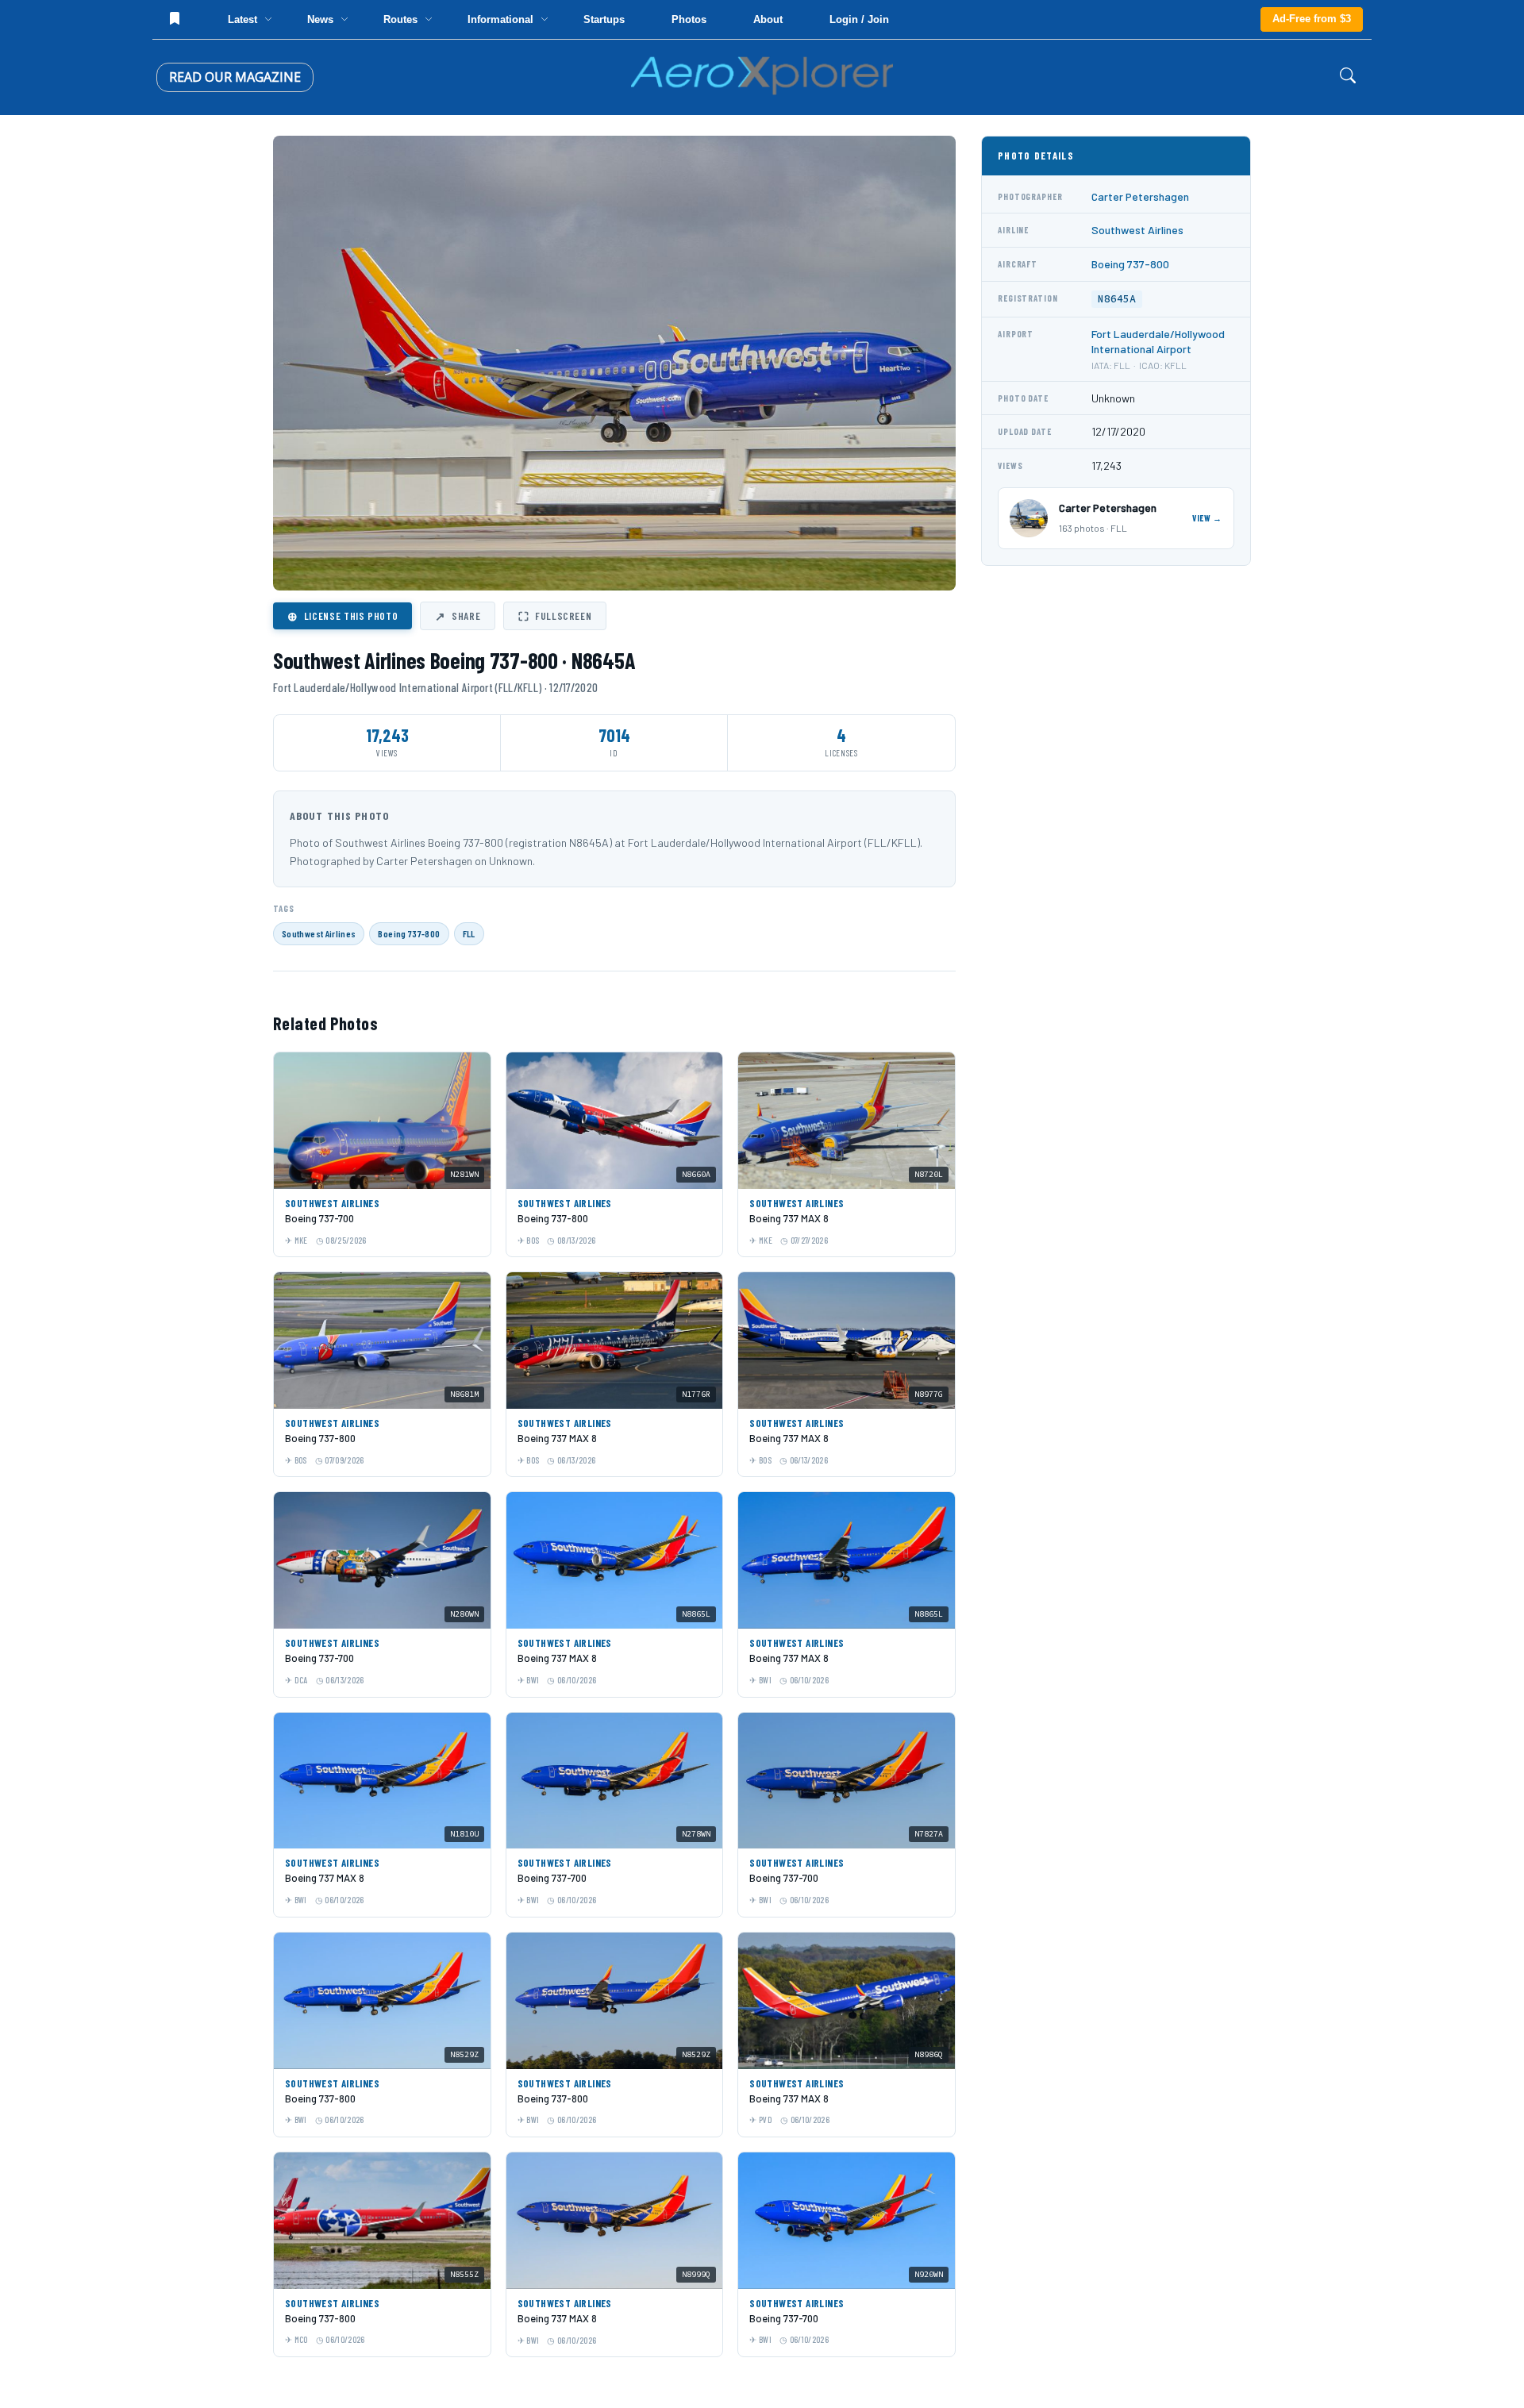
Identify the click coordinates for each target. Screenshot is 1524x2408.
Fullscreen (555, 616)
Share (458, 616)
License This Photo (343, 616)
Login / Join (859, 19)
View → (1207, 518)
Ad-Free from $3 (1312, 19)
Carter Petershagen (1140, 196)
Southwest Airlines (319, 933)
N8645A (1117, 299)
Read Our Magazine (235, 77)
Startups (604, 19)
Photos (689, 19)
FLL (469, 933)
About (768, 19)
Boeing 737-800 (409, 933)
